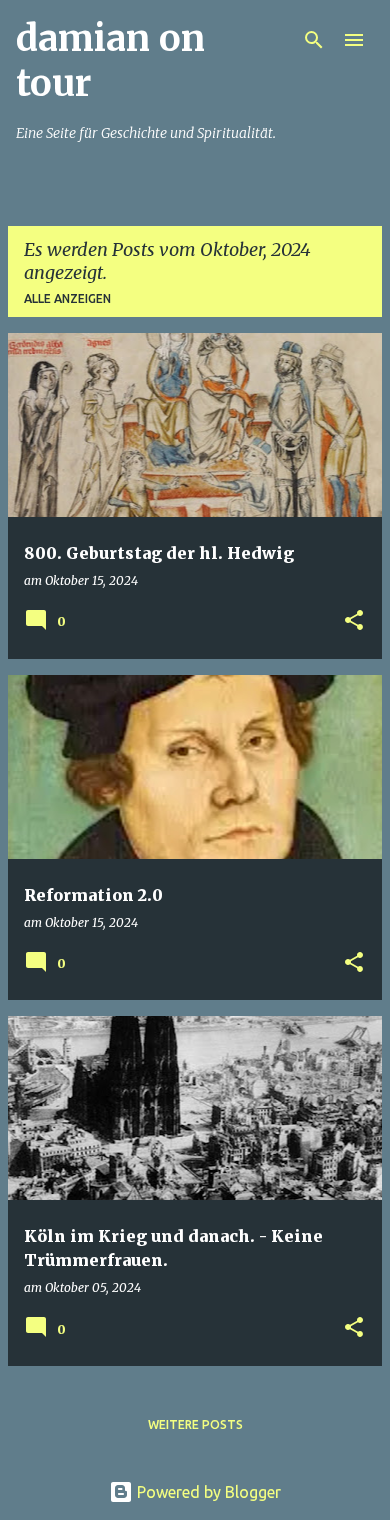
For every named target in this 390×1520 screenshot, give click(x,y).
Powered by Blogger (207, 1492)
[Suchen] (314, 40)
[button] (354, 621)
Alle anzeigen (67, 298)
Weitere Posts (195, 1424)
